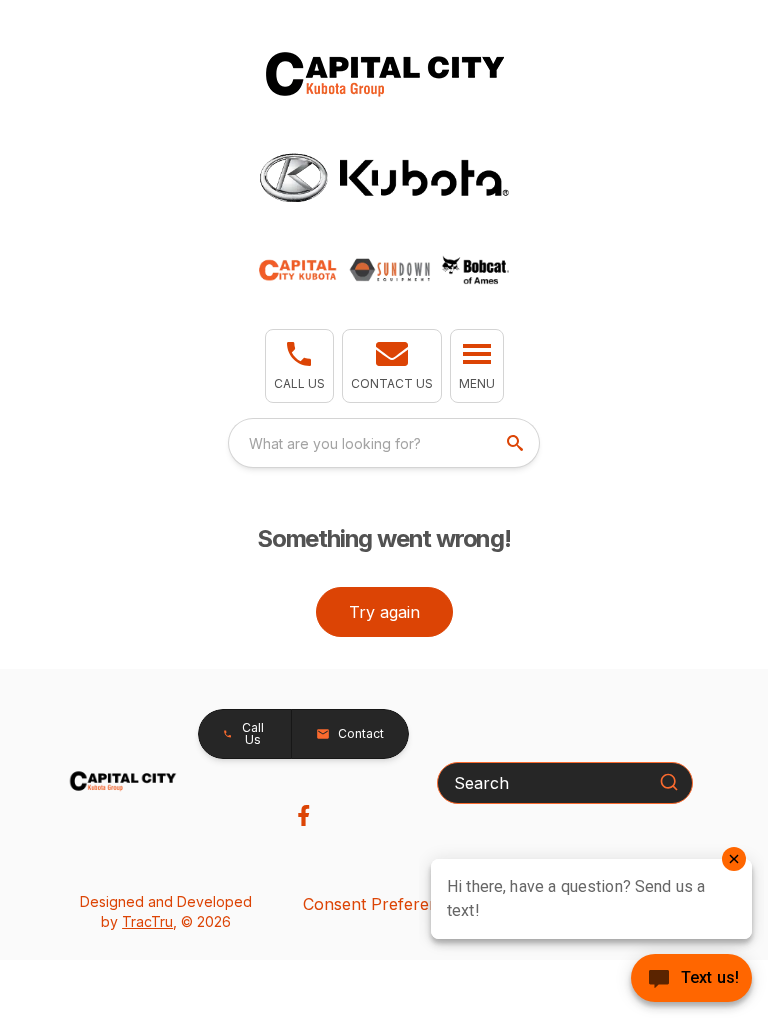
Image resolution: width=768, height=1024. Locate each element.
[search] (517, 443)
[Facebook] (303, 815)
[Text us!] (691, 980)
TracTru (147, 921)
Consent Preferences (384, 904)
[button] (299, 366)
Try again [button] (384, 612)
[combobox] (384, 443)
